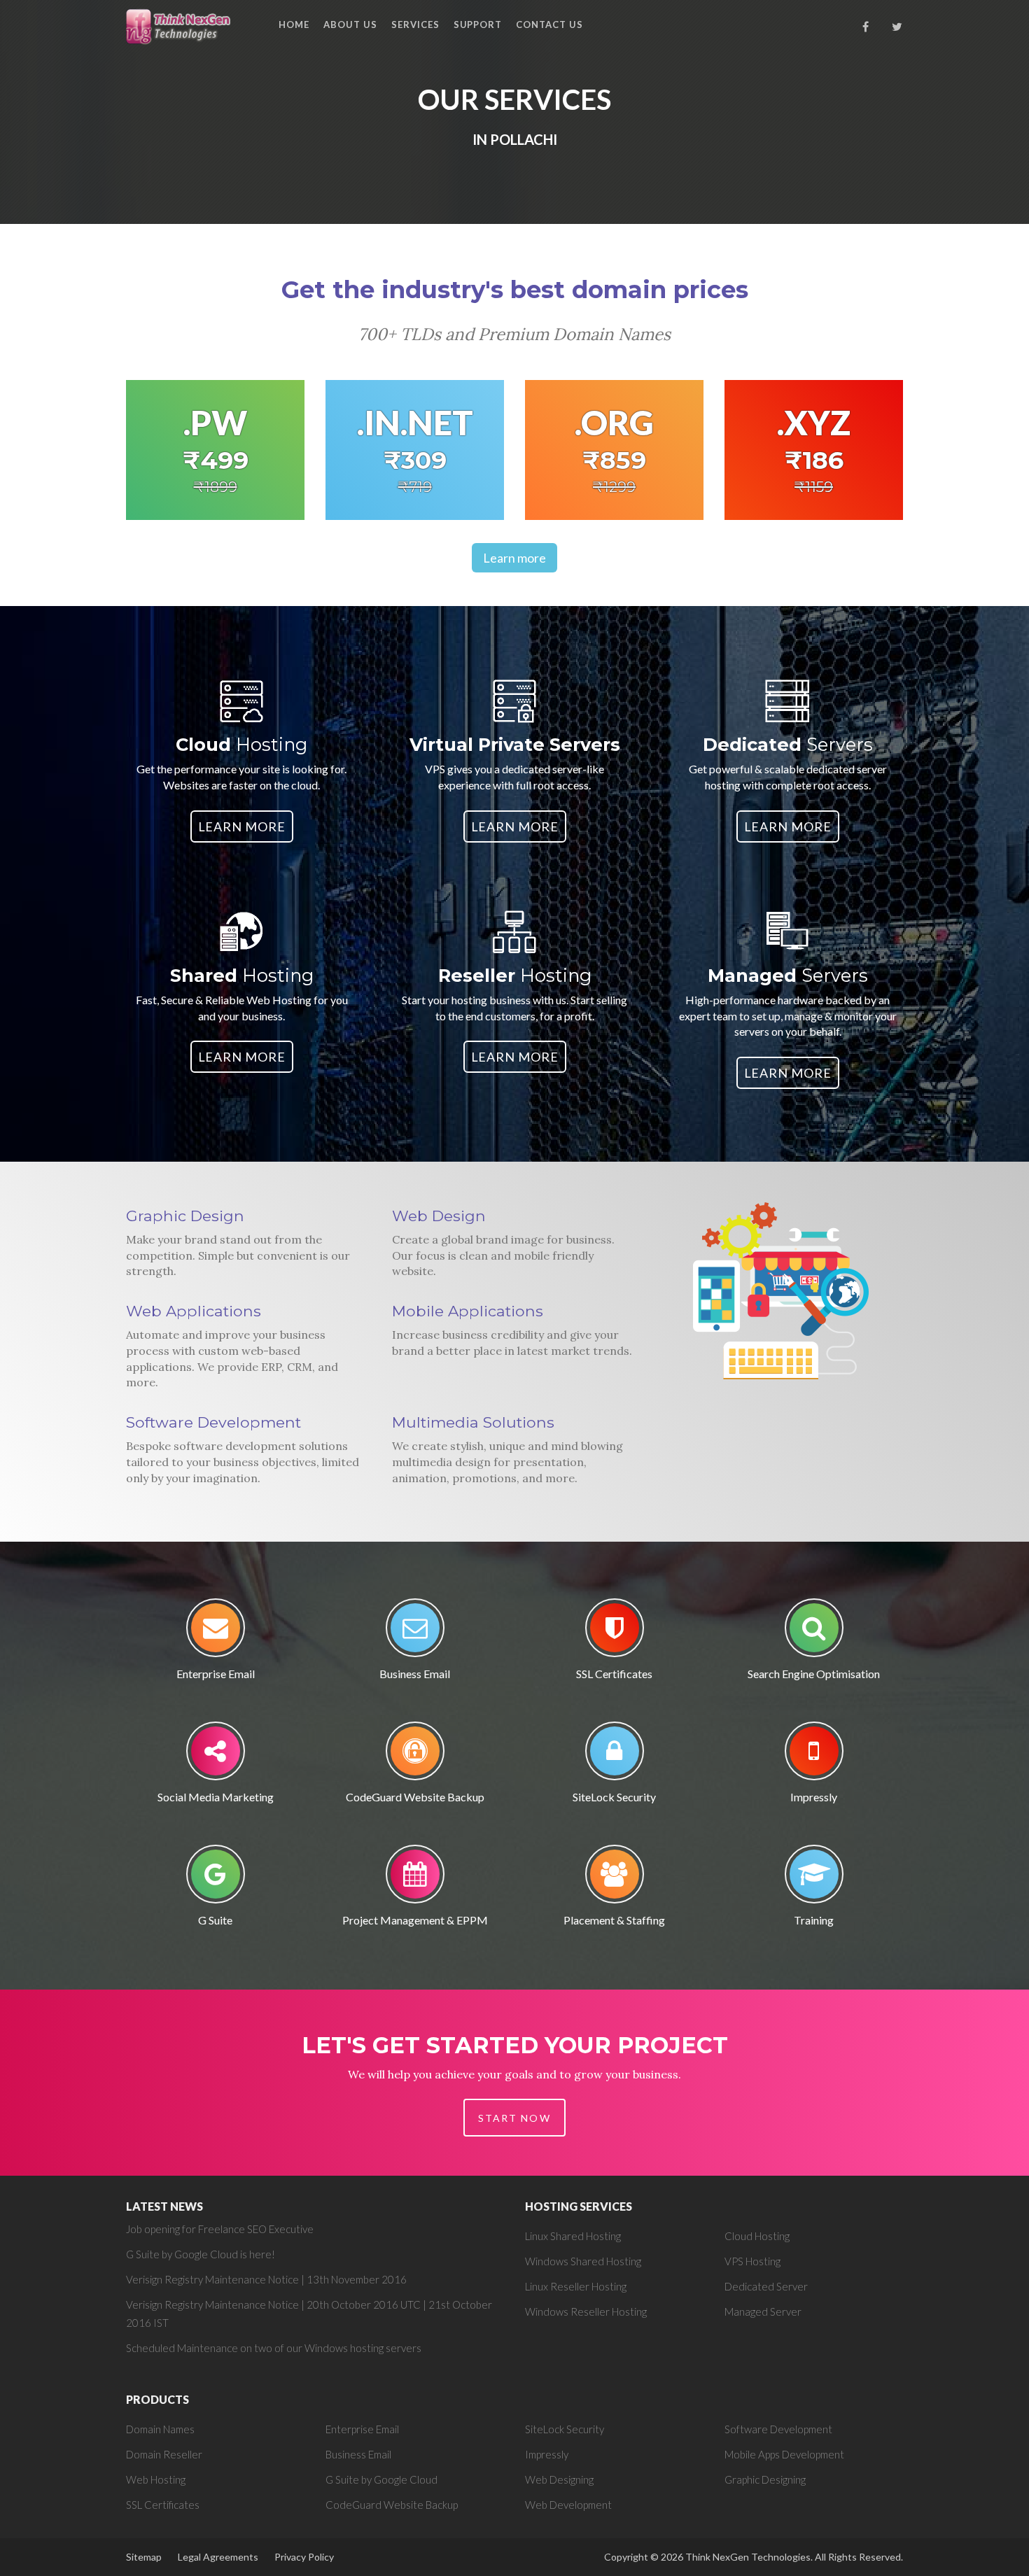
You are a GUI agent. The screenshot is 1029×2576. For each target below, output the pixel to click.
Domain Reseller (164, 2454)
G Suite (215, 1920)
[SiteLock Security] (615, 1755)
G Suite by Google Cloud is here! (201, 2254)
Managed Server (763, 2311)
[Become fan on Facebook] (866, 27)
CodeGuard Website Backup (415, 1797)
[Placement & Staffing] (615, 1879)
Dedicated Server (766, 2286)
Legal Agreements (218, 2557)
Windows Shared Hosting (583, 2261)
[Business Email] (415, 1632)
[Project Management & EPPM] (415, 1879)
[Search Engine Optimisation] (814, 1632)
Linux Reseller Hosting (576, 2286)
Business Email (415, 1674)
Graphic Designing (765, 2479)
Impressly (814, 1797)
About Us (350, 24)
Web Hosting (156, 2479)
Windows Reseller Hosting (586, 2311)
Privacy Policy (304, 2557)
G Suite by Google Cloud (381, 2479)
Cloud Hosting (757, 2236)
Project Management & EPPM (415, 1920)
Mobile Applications (468, 1311)
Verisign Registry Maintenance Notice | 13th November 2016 (266, 2279)
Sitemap (144, 2557)
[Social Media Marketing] (216, 1755)
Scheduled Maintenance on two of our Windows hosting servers (274, 2348)
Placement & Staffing (614, 1920)
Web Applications (194, 1311)
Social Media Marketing (216, 1797)
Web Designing (559, 2479)
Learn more (514, 558)
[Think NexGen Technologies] (180, 26)
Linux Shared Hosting (573, 2236)
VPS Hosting (752, 2261)
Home (294, 24)
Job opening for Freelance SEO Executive (220, 2229)
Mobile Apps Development (784, 2454)
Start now (514, 2118)
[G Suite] (216, 1879)
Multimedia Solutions (473, 1422)
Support (478, 24)
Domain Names (160, 2429)
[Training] (814, 1879)
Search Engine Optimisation (814, 1674)
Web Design (439, 1216)
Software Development (213, 1422)
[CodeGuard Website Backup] (415, 1755)
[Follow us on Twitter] (897, 27)
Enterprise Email (216, 1674)
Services (415, 24)
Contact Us (549, 24)
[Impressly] (814, 1755)
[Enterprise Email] (216, 1632)
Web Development (568, 2505)
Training (814, 1920)
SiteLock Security (614, 1797)
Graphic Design (185, 1216)
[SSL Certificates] (615, 1632)
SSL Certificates (614, 1674)
